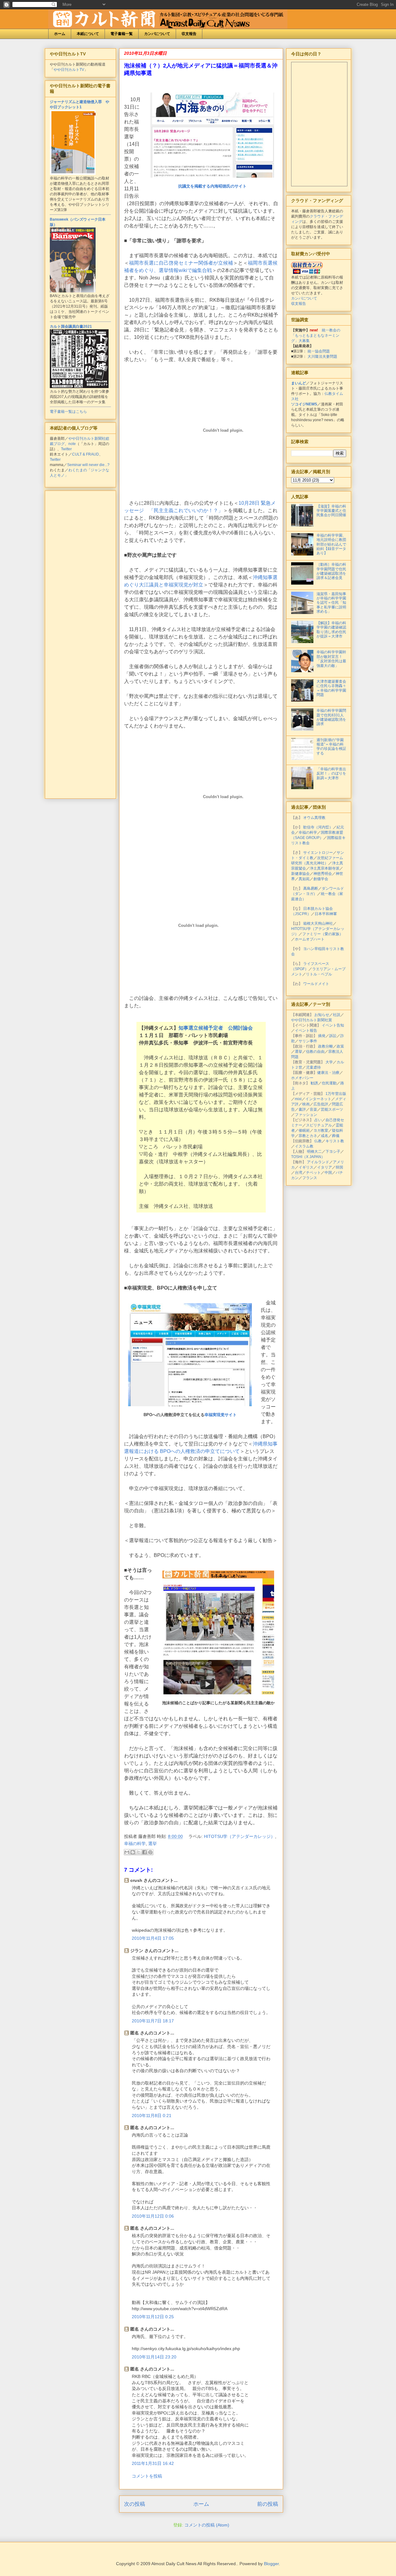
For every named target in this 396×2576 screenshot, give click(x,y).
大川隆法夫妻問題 (322, 357)
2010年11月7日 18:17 (153, 2021)
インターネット (318, 1099)
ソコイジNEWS (304, 404)
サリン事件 (308, 1041)
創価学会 (321, 879)
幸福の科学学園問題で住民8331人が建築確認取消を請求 (331, 717)
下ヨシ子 (333, 1152)
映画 (306, 1104)
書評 (302, 1109)
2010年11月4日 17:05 (153, 1938)
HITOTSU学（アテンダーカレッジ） (239, 1836)
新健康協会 (300, 874)
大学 (329, 1062)
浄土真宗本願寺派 (325, 868)
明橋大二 (314, 1152)
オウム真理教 (314, 818)
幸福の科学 (135, 1843)
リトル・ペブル (319, 974)
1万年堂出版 (336, 1094)
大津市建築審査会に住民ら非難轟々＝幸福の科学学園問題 (331, 688)
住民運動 (329, 1083)
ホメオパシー (302, 1078)
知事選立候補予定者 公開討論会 (216, 1028)
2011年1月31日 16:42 (153, 2463)
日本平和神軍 (326, 914)
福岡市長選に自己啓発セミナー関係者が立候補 (181, 263)
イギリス (306, 1167)
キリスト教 (335, 1141)
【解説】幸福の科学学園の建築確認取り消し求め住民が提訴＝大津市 (331, 630)
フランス (310, 1178)
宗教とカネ (308, 1136)
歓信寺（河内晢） (318, 827)
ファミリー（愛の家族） (323, 934)
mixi (298, 1099)
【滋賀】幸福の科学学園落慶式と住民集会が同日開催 (331, 511)
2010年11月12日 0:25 (153, 2317)
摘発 (322, 1036)
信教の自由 (315, 1052)
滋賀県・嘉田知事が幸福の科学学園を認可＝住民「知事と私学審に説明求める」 (331, 603)
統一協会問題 (319, 351)
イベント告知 (333, 1025)
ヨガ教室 (321, 1130)
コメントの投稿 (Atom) (207, 2525)
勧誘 (314, 1083)
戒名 (325, 1136)
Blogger (271, 2564)
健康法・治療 (328, 1073)
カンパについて (157, 34)
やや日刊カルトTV (69, 70)
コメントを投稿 (147, 2476)
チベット (313, 1173)
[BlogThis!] (133, 1852)
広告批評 (321, 1104)
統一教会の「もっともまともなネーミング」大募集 (316, 335)
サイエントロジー (318, 853)
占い (318, 1120)
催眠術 (304, 1130)
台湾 (299, 1173)
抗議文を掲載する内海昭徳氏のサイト (212, 186)
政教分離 (325, 1046)
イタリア (325, 1167)
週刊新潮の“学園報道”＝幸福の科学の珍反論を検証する (331, 747)
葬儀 (336, 1136)
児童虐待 (313, 1067)
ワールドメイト (316, 984)
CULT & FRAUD (86, 454)
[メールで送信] (127, 1852)
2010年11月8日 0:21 (152, 2116)
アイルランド (318, 1162)
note (72, 444)
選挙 (153, 1843)
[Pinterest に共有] (150, 1852)
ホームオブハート (310, 939)
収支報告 (189, 34)
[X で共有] (139, 1852)
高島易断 (311, 888)
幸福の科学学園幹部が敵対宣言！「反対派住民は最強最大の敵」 (331, 659)
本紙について (88, 34)
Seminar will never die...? (88, 465)
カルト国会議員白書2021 (71, 326)
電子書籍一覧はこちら (68, 412)
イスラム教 (304, 1146)
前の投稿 (268, 2504)
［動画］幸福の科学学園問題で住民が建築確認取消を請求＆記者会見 (331, 571)
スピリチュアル (319, 1125)
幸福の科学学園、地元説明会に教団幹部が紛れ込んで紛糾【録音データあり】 (331, 544)
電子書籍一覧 (122, 34)
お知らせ (322, 1015)
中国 (328, 1173)
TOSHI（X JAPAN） (308, 1157)
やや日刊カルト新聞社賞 (312, 1020)
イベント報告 (306, 1031)
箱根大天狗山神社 (318, 923)
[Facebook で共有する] (144, 1852)
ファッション (306, 1115)
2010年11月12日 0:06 (153, 2216)
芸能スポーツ (332, 1109)
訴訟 (333, 1036)
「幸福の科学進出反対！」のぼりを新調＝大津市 (331, 774)
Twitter (66, 449)
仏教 (318, 1141)
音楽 (313, 1109)
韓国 (339, 1167)
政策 (340, 1046)
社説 (337, 1015)
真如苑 (304, 879)
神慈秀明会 (323, 874)
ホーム (60, 34)
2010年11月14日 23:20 (154, 2357)
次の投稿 (135, 2504)
